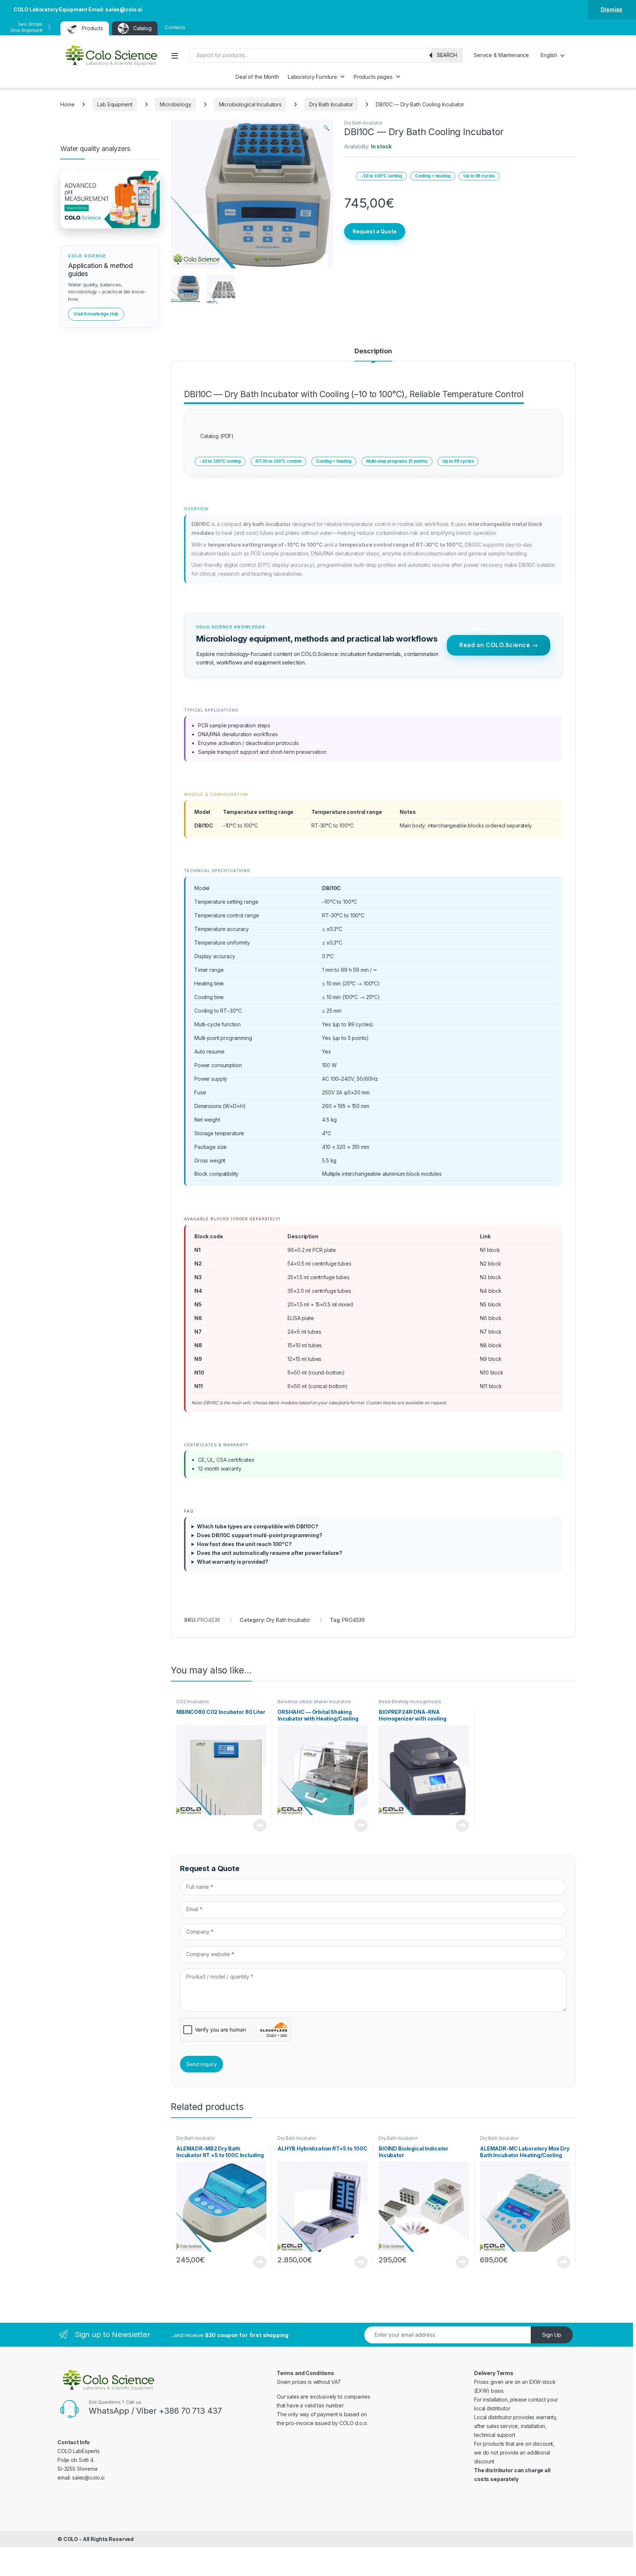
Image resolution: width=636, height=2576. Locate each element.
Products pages (373, 77)
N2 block (491, 1264)
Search (447, 55)
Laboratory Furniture (312, 77)
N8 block (491, 1345)
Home (67, 104)
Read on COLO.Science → (499, 645)
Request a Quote (375, 231)
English (549, 55)
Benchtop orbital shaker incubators (314, 1702)
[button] (326, 128)
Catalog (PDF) (217, 436)
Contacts (175, 27)
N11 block (491, 1386)
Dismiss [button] (612, 9)
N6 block (491, 1318)
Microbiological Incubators (250, 104)
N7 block (491, 1332)
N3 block (491, 1277)
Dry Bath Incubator (331, 104)
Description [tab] (373, 351)
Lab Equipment (115, 104)
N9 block (491, 1359)
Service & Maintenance (501, 55)
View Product (257, 1825)
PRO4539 (353, 1620)
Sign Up (552, 2335)
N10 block (492, 1372)
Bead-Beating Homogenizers (410, 1702)
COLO (71, 2539)
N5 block (491, 1304)
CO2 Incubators (193, 1702)
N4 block (491, 1291)
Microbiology (175, 104)
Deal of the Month (257, 77)
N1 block (490, 1250)
